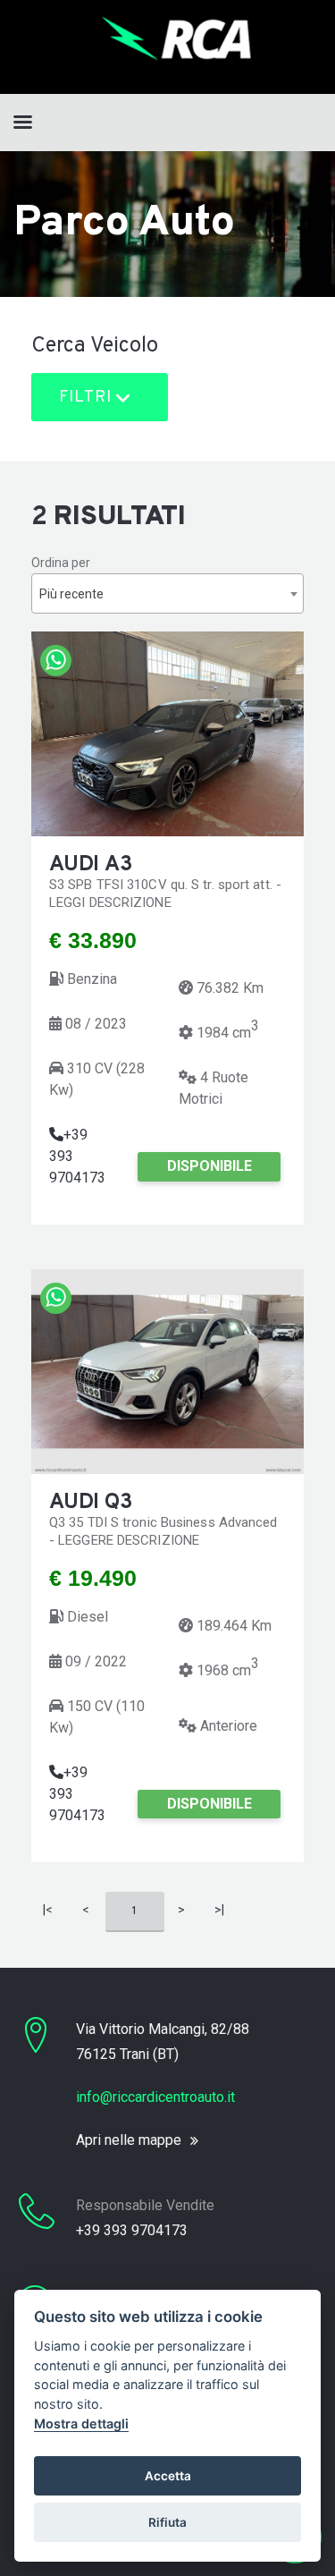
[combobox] (167, 593)
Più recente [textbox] (71, 594)
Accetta (168, 2476)
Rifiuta (167, 2522)
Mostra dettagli (81, 2423)
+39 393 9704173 (132, 2230)
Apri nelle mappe (129, 2140)
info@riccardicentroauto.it (155, 2097)
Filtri (88, 398)
